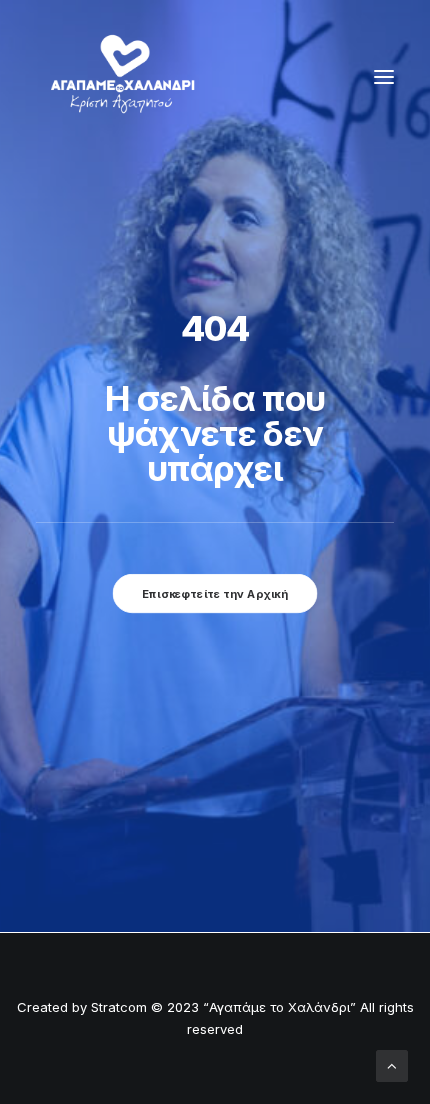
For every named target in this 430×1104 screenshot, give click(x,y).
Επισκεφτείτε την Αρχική (215, 593)
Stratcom (119, 1007)
